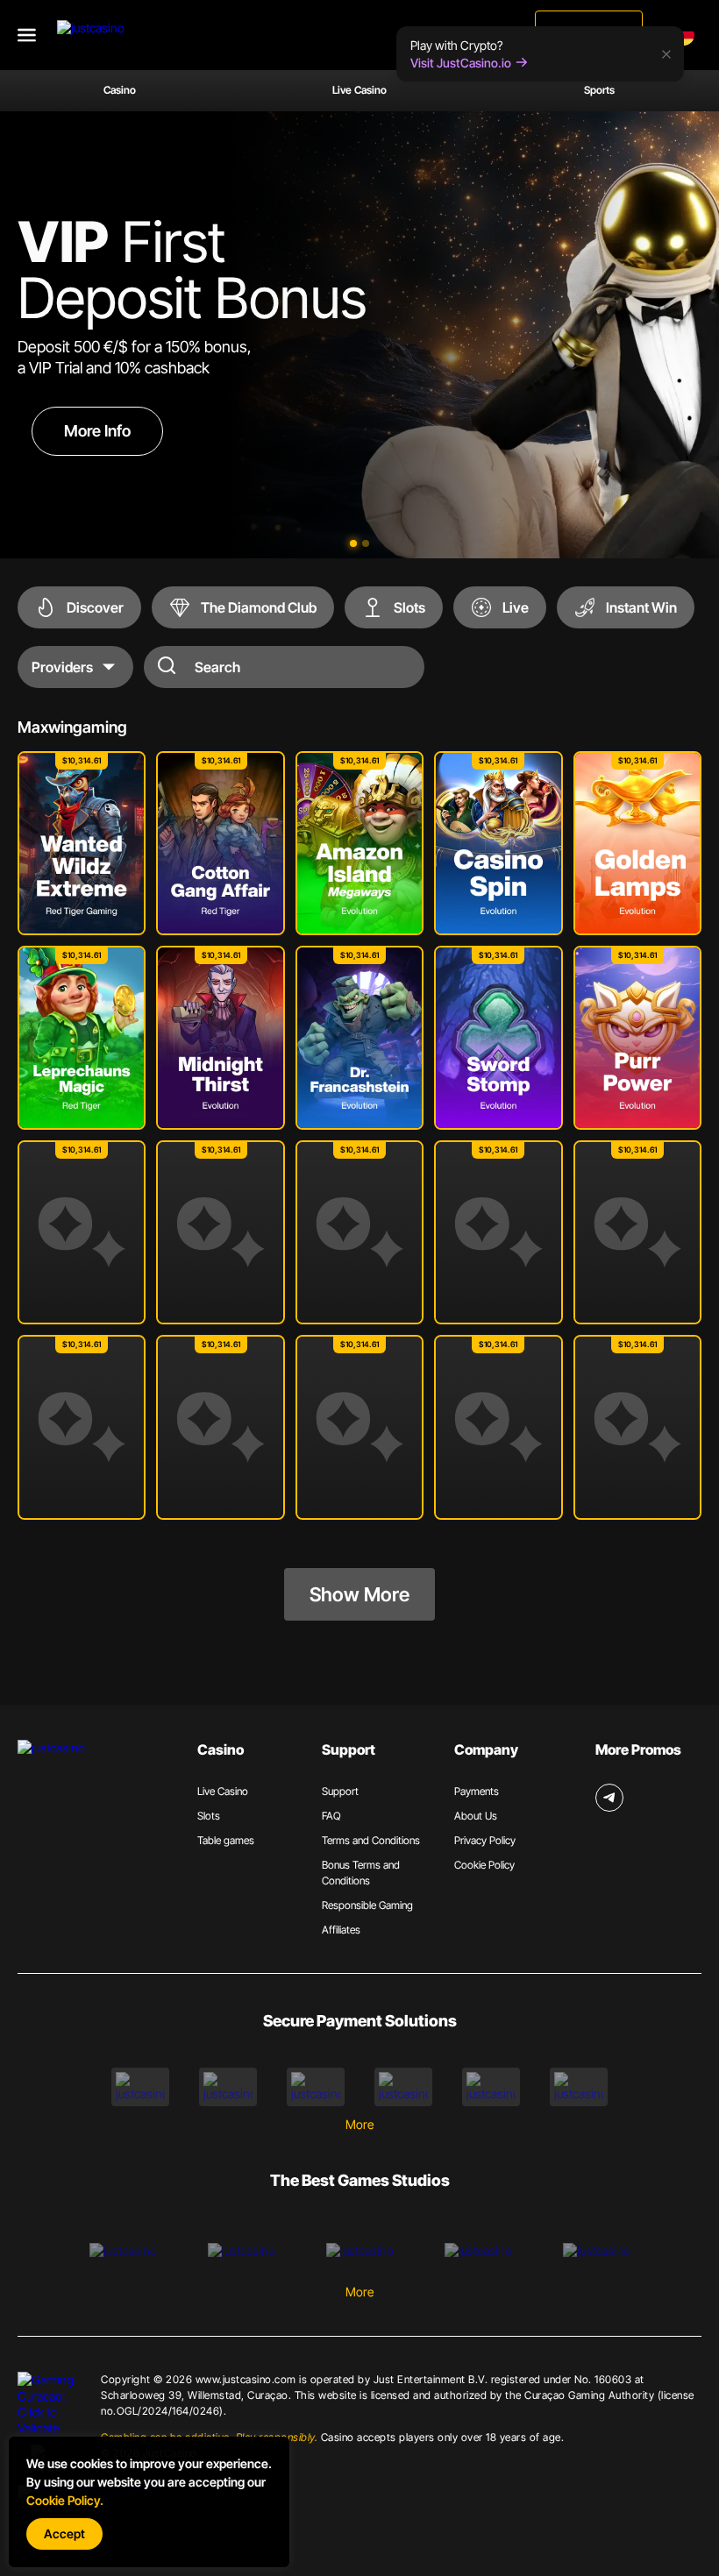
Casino (120, 90)
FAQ (331, 1816)
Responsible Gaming (367, 1905)
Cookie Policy (484, 1865)
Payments (477, 1791)
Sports (599, 90)
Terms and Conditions (371, 1840)
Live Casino (359, 90)
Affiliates (341, 1930)
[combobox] (687, 35)
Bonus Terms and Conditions (361, 1873)
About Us (476, 1816)
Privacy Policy (485, 1840)
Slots (209, 1816)
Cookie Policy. (65, 2500)
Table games (226, 1840)
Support (340, 1791)
